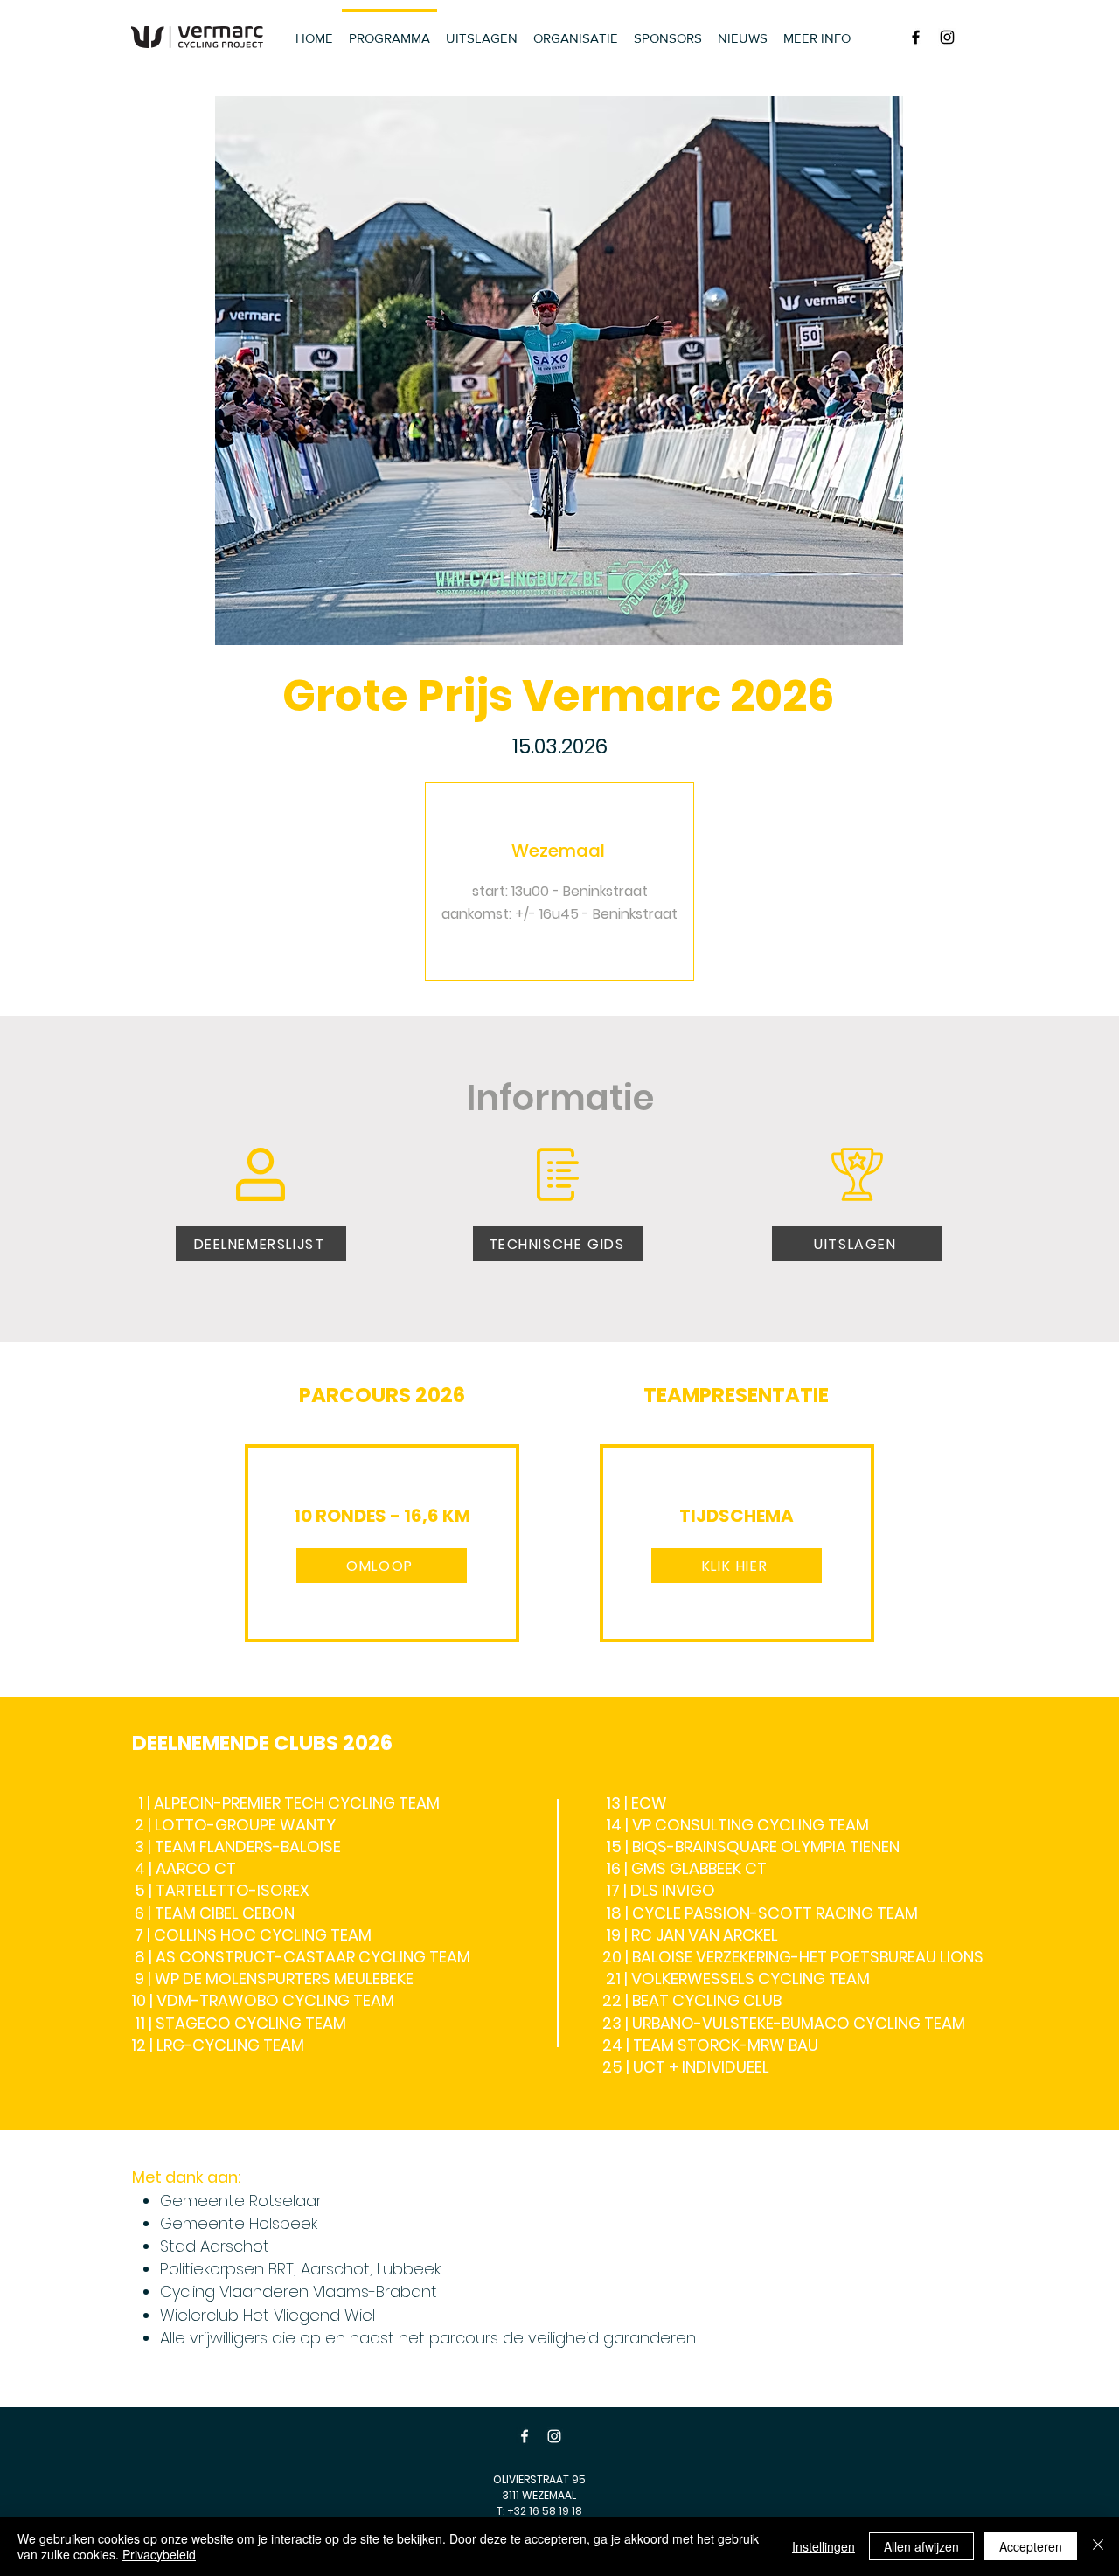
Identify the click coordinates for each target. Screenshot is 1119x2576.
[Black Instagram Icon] (947, 37)
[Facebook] (525, 2436)
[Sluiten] (1098, 2546)
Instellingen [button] (824, 2546)
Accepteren (1031, 2546)
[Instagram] (554, 2436)
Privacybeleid (159, 2554)
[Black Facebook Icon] (916, 37)
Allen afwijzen (921, 2546)
